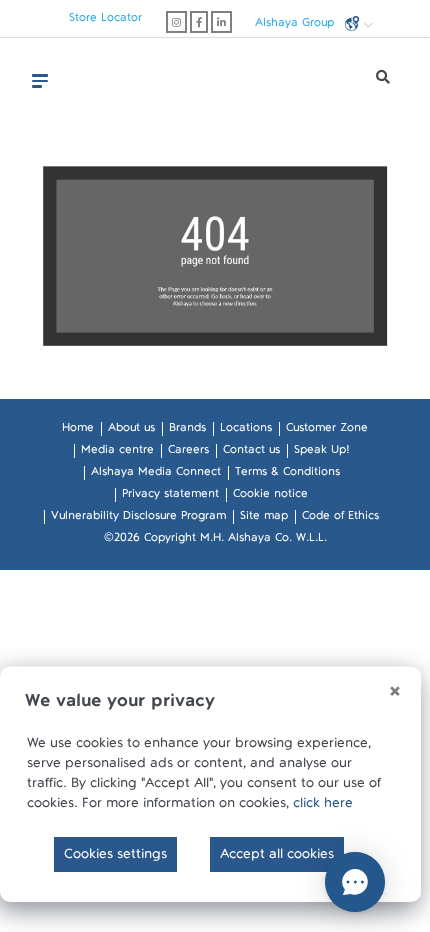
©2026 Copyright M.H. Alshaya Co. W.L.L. (215, 541)
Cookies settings (115, 858)
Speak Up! (321, 453)
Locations (246, 431)
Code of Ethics (340, 519)
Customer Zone (327, 431)
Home (78, 431)
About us (131, 431)
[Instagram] (176, 22)
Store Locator (105, 21)
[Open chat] (355, 882)
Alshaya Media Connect (156, 475)
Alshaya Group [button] (296, 25)
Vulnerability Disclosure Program (138, 519)
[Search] (383, 82)
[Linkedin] (221, 22)
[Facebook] (199, 22)
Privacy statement (170, 497)
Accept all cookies (277, 858)
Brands (187, 431)
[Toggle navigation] (40, 81)
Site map (264, 519)
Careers (188, 453)
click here (323, 807)
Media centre (117, 453)
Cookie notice (270, 497)
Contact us (251, 453)
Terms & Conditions (287, 475)
